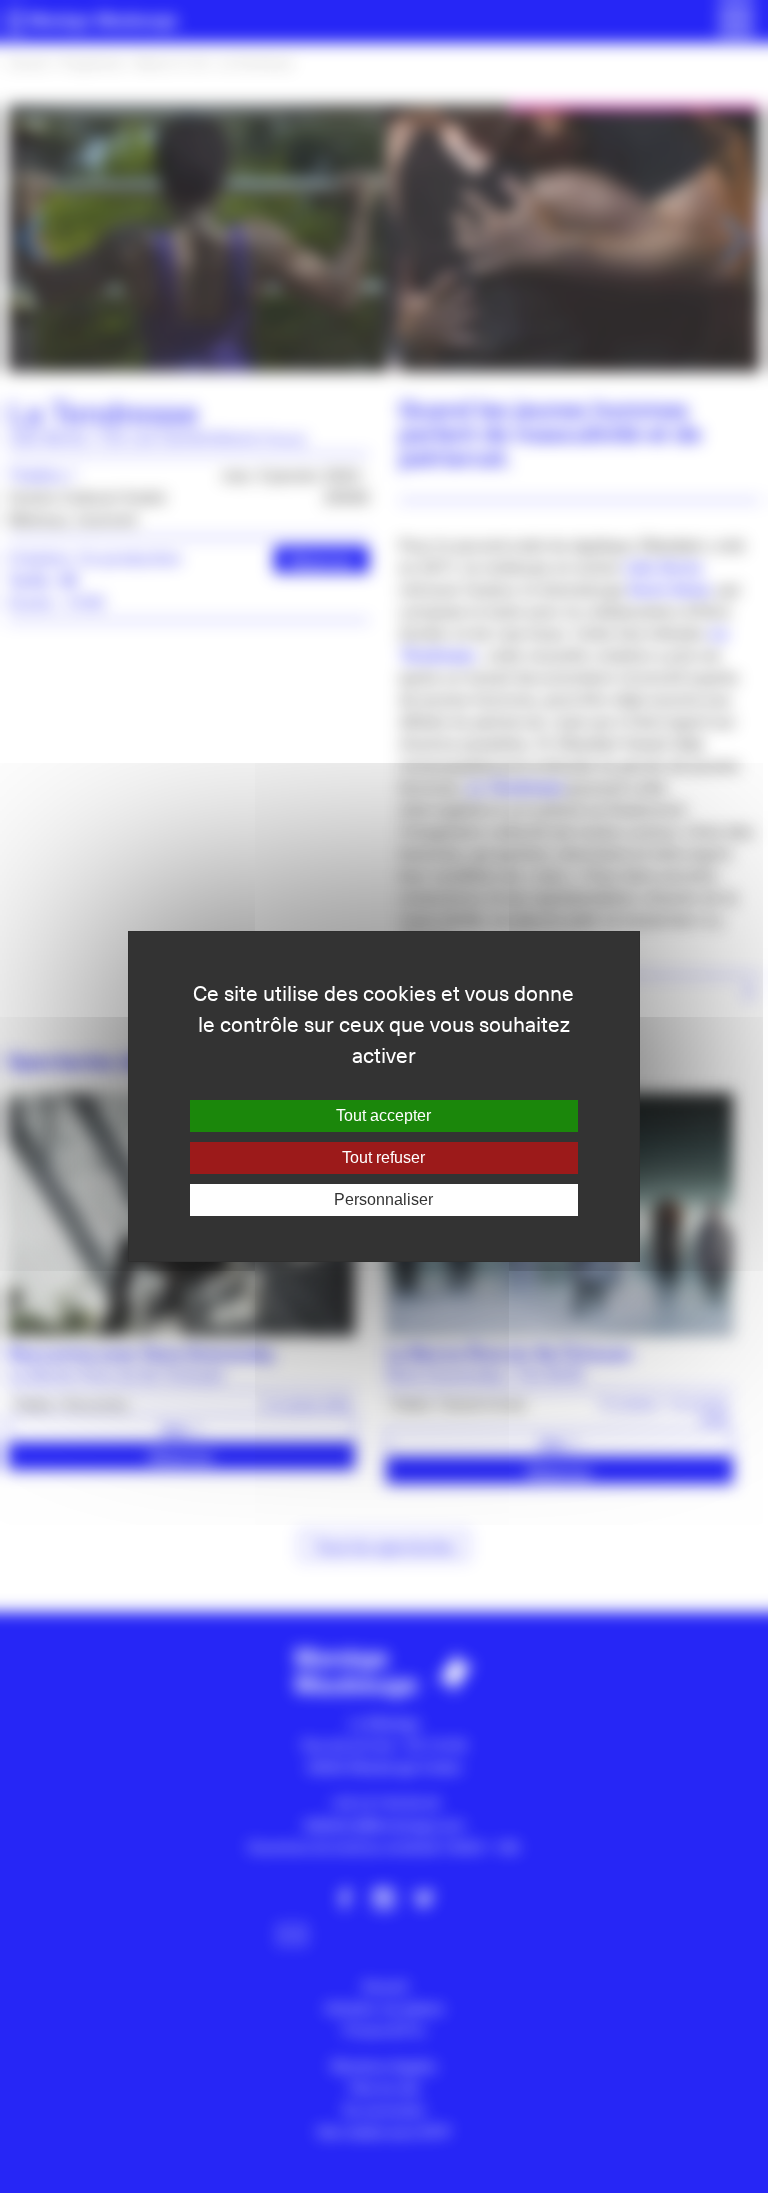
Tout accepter (383, 1115)
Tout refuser (383, 1157)
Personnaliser (383, 1199)
